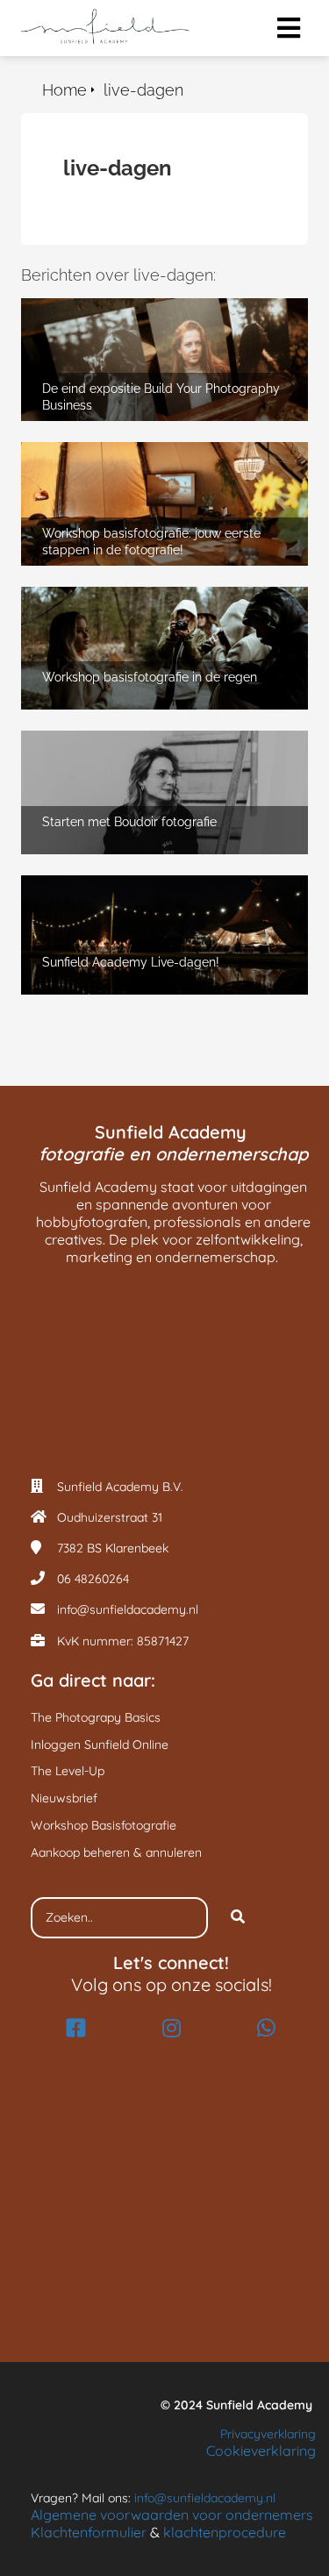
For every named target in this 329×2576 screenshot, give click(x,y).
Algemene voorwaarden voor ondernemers (172, 2515)
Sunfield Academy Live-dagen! (121, 884)
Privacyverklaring (268, 2434)
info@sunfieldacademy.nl (128, 1609)
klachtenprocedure (225, 2532)
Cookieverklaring (261, 2451)
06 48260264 (93, 1579)
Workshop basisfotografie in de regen (143, 595)
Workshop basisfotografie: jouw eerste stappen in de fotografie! (146, 459)
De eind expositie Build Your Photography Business (155, 315)
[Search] (238, 1918)
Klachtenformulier (89, 2532)
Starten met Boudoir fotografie (120, 739)
